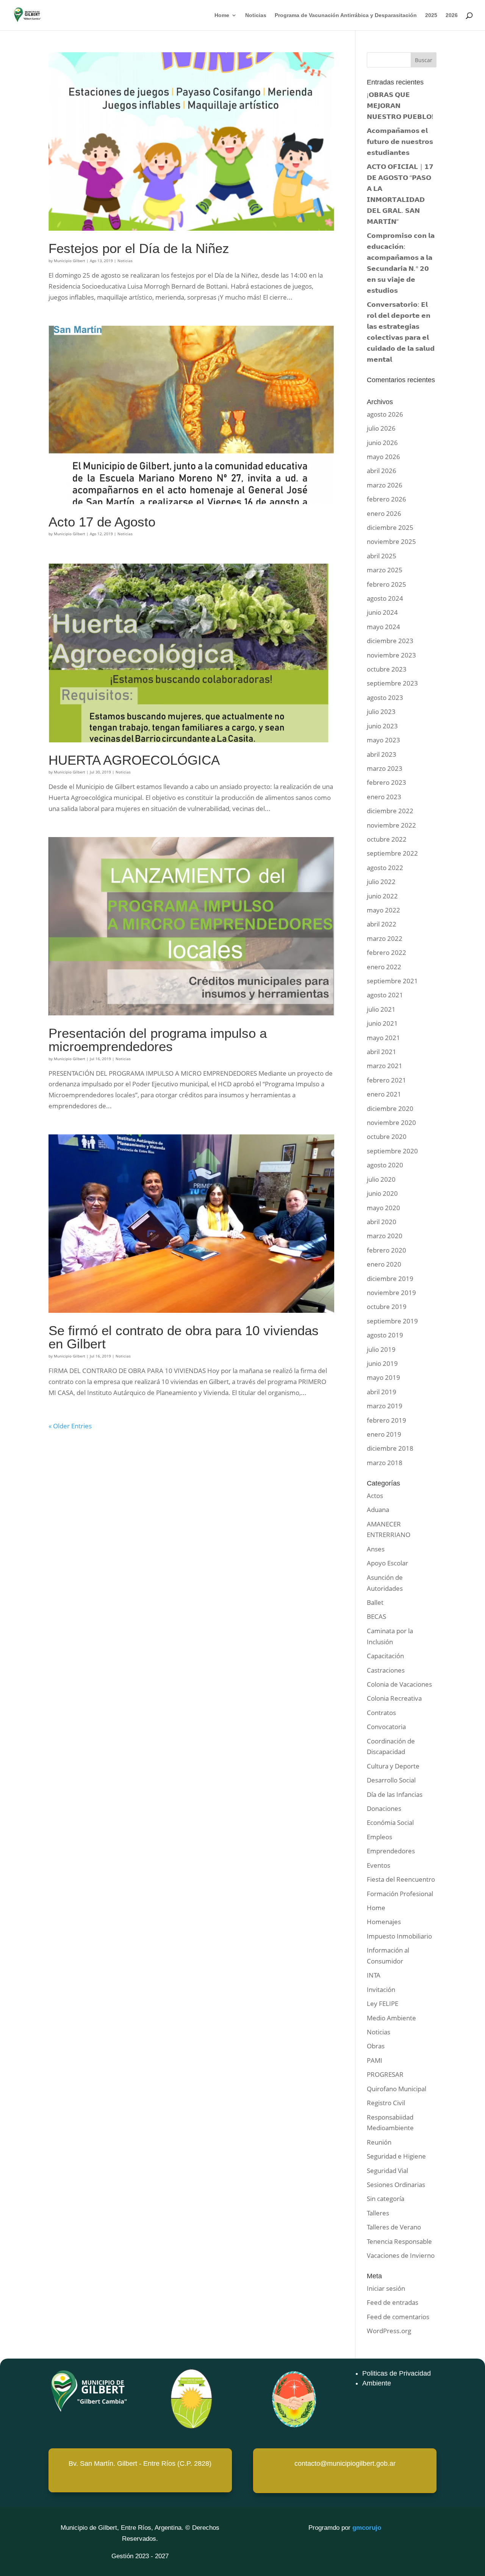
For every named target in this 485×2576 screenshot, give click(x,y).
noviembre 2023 (391, 655)
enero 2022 (384, 967)
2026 (452, 15)
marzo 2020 (385, 1236)
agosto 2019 (385, 1335)
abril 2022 (382, 924)
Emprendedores (391, 1851)
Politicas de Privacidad (397, 2373)
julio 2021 (381, 1009)
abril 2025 (382, 556)
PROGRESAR (385, 2074)
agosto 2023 (385, 698)
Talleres (378, 2213)
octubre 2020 (387, 1136)
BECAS (376, 1616)
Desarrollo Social (391, 1780)
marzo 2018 (385, 1463)
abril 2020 (382, 1222)
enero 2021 (384, 1094)
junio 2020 (382, 1193)
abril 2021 (382, 1052)
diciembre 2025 (390, 527)
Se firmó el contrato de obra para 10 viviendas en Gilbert (184, 1337)
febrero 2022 (386, 952)
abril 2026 (382, 471)
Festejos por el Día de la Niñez (139, 248)
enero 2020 (384, 1264)
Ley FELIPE (383, 2003)
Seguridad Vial (387, 2171)
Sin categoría (386, 2199)
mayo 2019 (383, 1377)
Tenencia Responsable (399, 2241)
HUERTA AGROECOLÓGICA (134, 760)
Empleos (379, 1837)
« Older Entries (70, 1426)
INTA (374, 1975)
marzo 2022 (385, 938)
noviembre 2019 (391, 1293)
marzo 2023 (385, 768)
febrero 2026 (386, 499)
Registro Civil (386, 2103)
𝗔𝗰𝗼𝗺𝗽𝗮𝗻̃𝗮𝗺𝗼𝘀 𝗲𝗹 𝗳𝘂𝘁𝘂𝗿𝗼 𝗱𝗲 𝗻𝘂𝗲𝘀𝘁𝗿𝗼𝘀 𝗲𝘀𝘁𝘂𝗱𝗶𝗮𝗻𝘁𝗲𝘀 (400, 141)
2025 (431, 15)
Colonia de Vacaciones (399, 1684)
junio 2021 (382, 1023)
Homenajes (384, 1922)
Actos (375, 1496)
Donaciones (384, 1808)
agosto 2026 (385, 414)
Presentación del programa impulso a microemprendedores (158, 1040)
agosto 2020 (385, 1165)
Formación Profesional (400, 1894)
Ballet (375, 1602)
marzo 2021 (385, 1066)
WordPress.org (389, 2331)
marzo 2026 (385, 485)
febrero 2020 (386, 1250)
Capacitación (385, 1656)
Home (222, 15)
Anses (376, 1549)
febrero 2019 (386, 1420)
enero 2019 (384, 1434)
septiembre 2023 (392, 683)
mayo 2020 (383, 1208)
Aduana (378, 1510)
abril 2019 (382, 1392)
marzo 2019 (385, 1406)
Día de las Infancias (395, 1794)
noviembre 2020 (391, 1122)
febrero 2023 (386, 782)
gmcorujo (367, 2528)
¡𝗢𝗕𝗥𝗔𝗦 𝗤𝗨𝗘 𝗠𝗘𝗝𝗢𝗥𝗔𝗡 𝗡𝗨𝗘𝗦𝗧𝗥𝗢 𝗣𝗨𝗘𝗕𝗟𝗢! (400, 105)
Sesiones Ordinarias (396, 2185)
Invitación (381, 1989)
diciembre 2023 (390, 641)
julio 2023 (381, 712)
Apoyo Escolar (387, 1563)
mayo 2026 (383, 457)
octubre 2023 (387, 669)
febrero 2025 (386, 584)
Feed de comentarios (398, 2317)
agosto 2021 (385, 995)
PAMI (375, 2060)
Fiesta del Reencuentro (401, 1879)
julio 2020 (381, 1179)
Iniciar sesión (386, 2288)
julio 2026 (381, 428)
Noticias (256, 15)
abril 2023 (382, 754)
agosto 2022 (385, 868)
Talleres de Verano (394, 2227)
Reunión (379, 2142)
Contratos (381, 1713)
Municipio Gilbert (70, 261)
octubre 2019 (387, 1307)
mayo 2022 (383, 910)
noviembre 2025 (391, 541)
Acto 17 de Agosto (102, 522)
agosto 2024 (385, 598)
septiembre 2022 (392, 853)
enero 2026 (384, 513)
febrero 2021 (386, 1080)
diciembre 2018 (390, 1448)
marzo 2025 (385, 570)
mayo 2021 (383, 1038)
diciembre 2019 (390, 1279)
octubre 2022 (387, 839)
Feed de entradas (393, 2302)
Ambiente (377, 2383)
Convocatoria (386, 1727)
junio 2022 (382, 896)
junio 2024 (382, 612)
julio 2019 (381, 1349)
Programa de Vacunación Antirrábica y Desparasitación (346, 15)
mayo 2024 (383, 627)
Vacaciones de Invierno (401, 2255)
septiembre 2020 (392, 1151)
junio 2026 (382, 443)
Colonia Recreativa (394, 1698)
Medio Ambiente (391, 2018)
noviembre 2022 (391, 825)
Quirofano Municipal (397, 2089)
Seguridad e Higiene (396, 2156)
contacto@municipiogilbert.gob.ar (345, 2464)
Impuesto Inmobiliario (399, 1936)
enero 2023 (384, 797)
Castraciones (386, 1670)
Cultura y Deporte (393, 1766)
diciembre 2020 (390, 1108)
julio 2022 (381, 882)
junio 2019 (382, 1363)
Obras (376, 2046)
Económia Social (390, 1822)
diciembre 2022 (390, 811)
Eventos (379, 1865)
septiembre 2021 (392, 981)
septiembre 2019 (392, 1321)
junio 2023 (382, 726)
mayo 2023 (383, 740)
